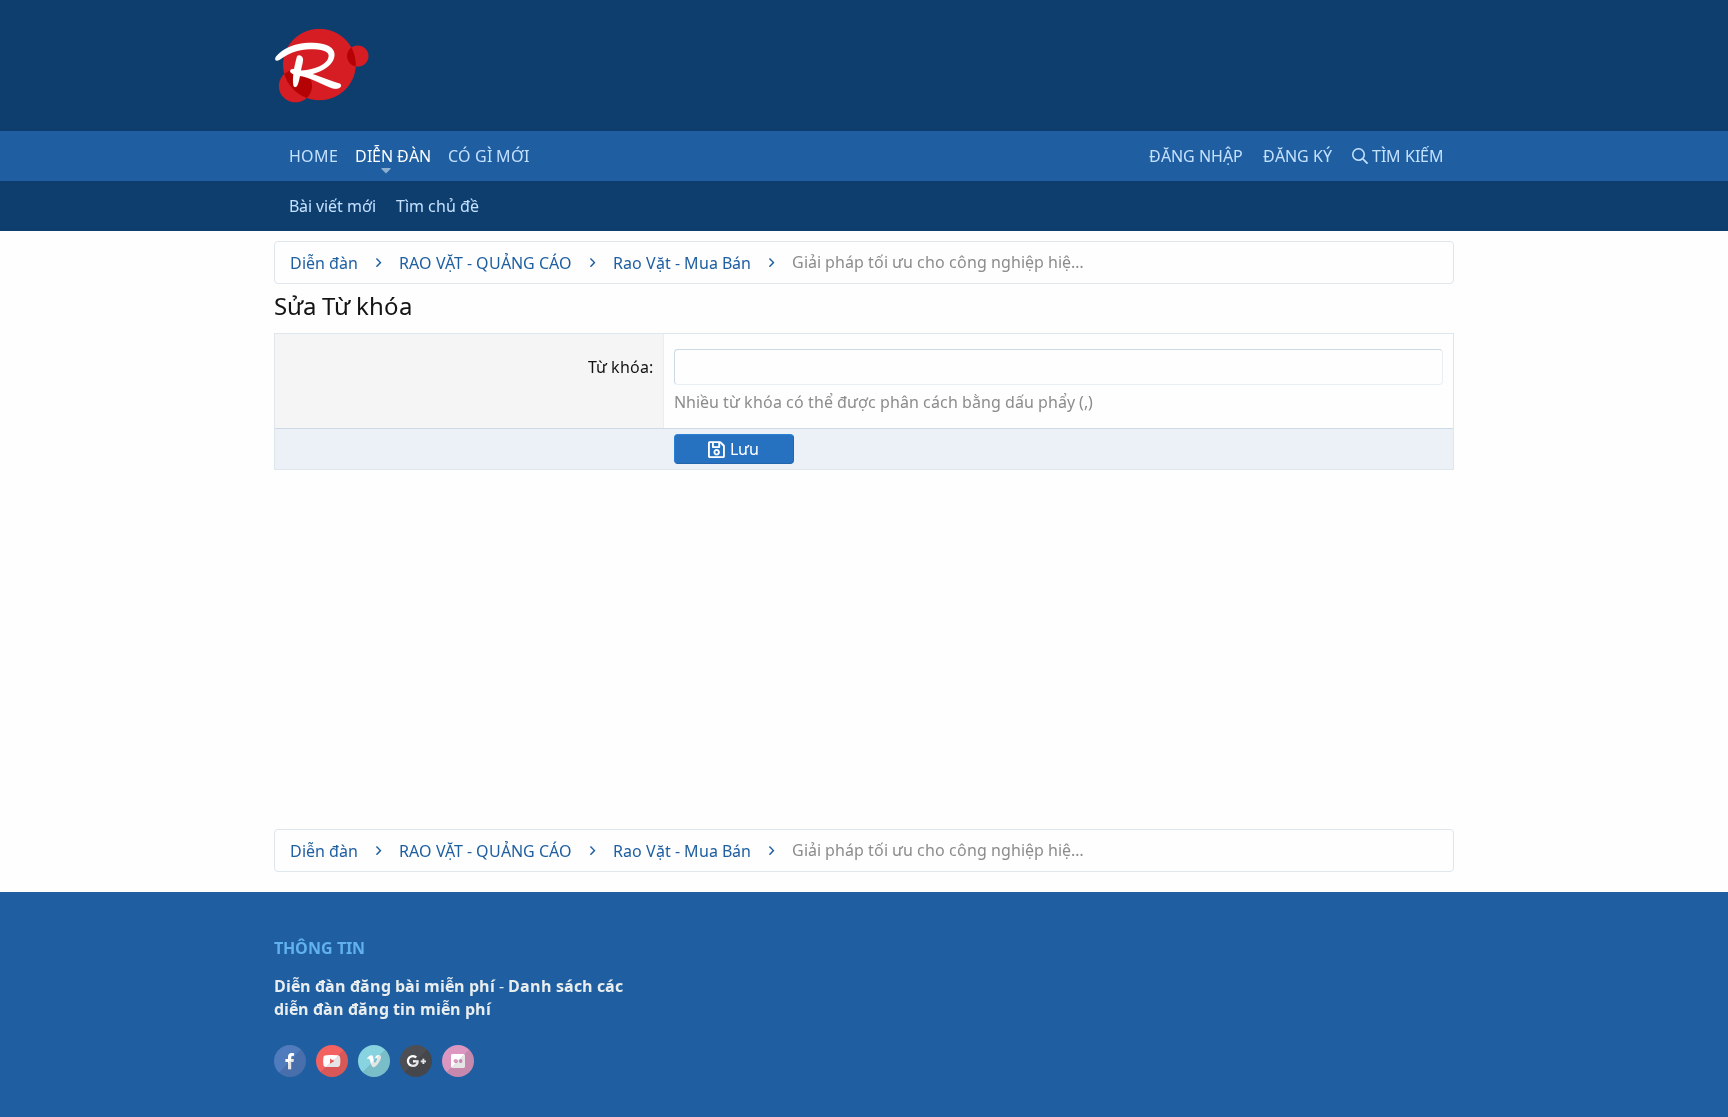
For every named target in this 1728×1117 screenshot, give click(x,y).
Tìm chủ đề (437, 206)
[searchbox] (1058, 367)
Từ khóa (618, 367)
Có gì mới (488, 156)
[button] (386, 170)
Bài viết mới (332, 206)
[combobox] (1058, 367)
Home (313, 156)
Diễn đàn (393, 156)
